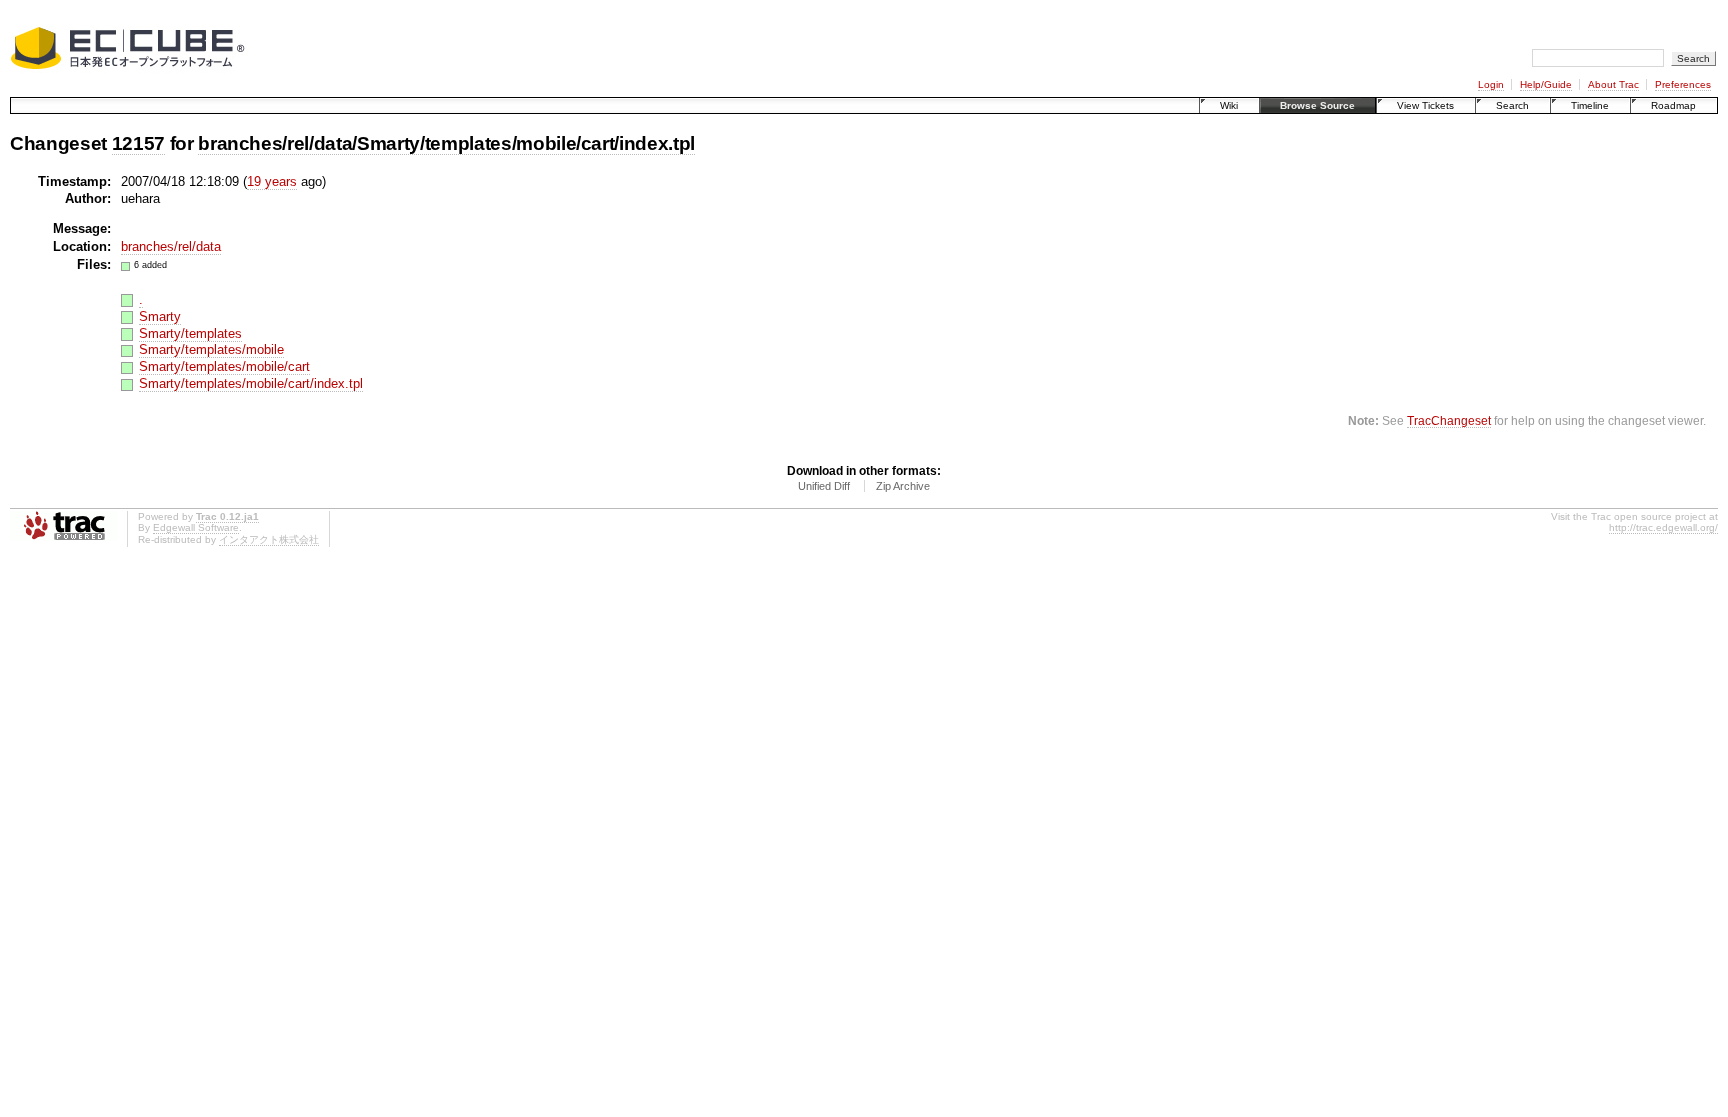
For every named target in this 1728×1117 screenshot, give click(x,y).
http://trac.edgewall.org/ (1663, 527)
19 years (272, 181)
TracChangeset (1449, 420)
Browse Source (1317, 105)
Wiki (1229, 105)
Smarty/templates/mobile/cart (224, 366)
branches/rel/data (171, 246)
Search (1512, 105)
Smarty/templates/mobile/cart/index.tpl (251, 383)
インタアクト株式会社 (269, 539)
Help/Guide (1546, 84)
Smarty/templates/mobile (211, 349)
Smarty (160, 316)
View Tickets (1425, 105)
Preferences (1683, 84)
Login (1491, 84)
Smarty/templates (190, 333)
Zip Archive (903, 486)
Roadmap (1673, 105)
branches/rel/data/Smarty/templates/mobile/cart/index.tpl (446, 143)
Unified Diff (824, 486)
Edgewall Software (196, 527)
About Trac (1613, 84)
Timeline (1590, 105)
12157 (138, 143)
